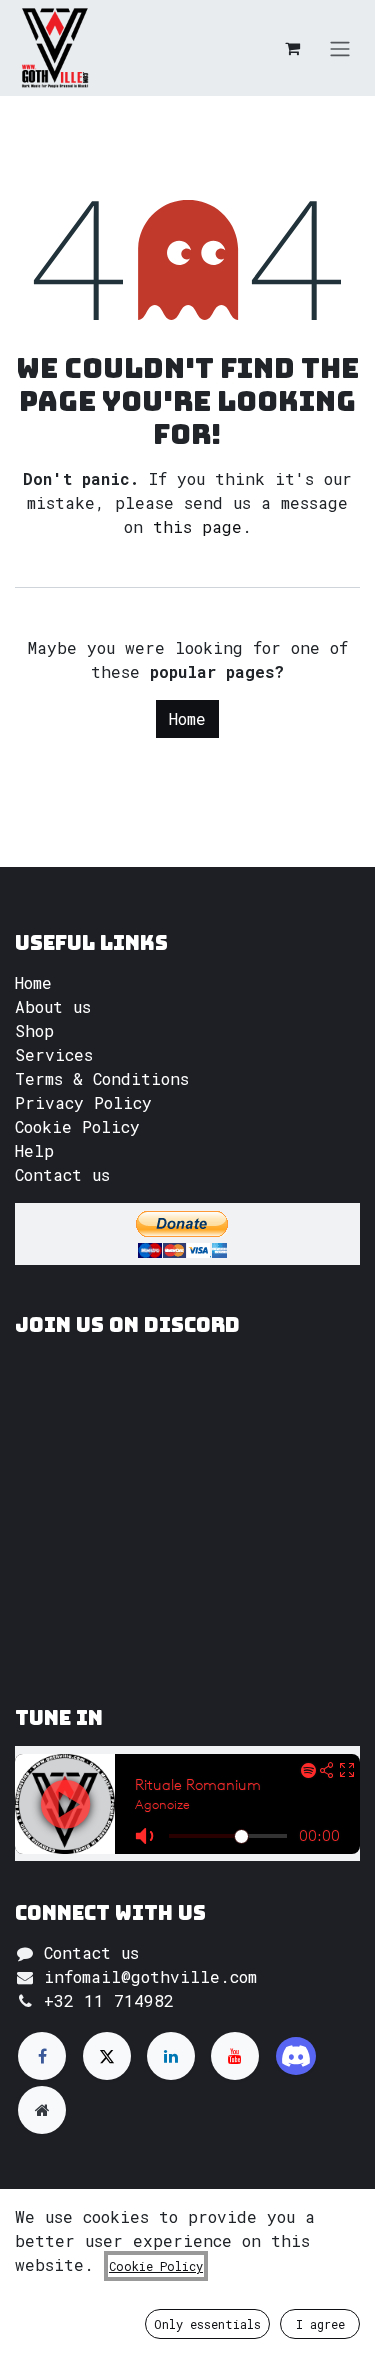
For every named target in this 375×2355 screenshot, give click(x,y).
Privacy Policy (83, 1102)
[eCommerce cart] (292, 48)
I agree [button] (320, 2324)
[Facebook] (42, 2056)
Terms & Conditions (102, 1078)
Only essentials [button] (207, 2324)
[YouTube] (235, 2056)
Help (34, 1150)
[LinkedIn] (171, 2056)
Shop (34, 1030)
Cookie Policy (77, 1126)
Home (187, 718)
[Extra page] (42, 2110)
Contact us (62, 1174)
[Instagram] (296, 2056)
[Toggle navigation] (340, 48)
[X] (107, 2056)
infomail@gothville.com (150, 1976)
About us (53, 1006)
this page (197, 526)
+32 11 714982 (109, 2000)
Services (54, 1054)
